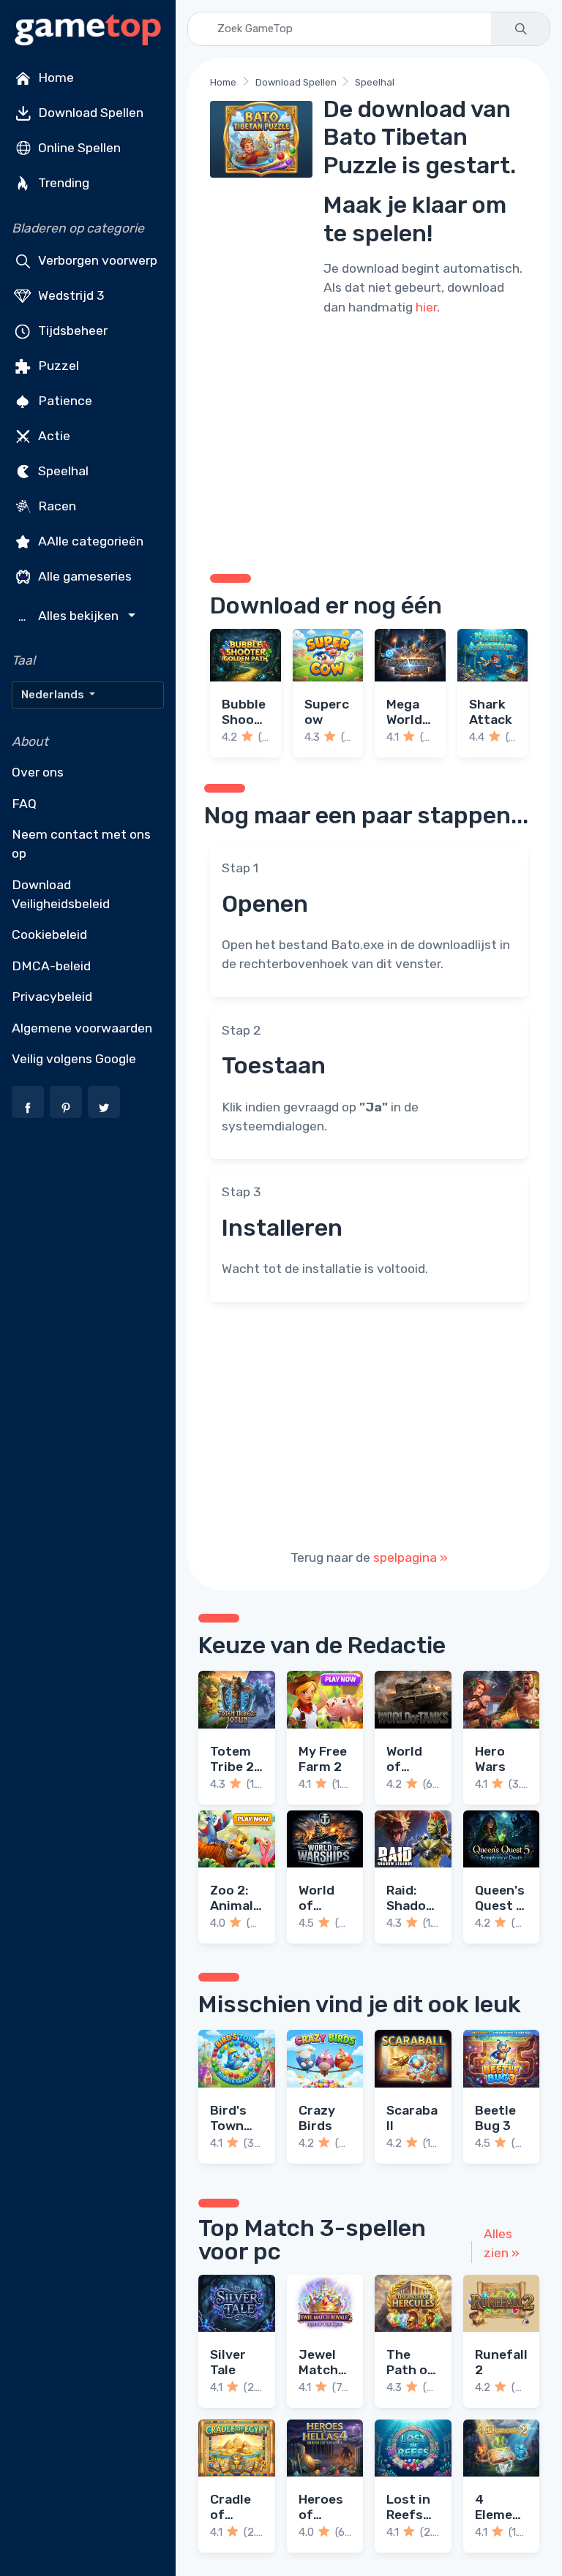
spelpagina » (411, 1557)
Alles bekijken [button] (70, 616)
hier (426, 307)
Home (55, 78)
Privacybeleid (52, 997)
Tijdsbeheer (71, 331)
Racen (56, 506)
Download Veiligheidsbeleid (61, 894)
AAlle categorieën (89, 541)
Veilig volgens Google (74, 1059)
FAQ (24, 804)
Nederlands (54, 695)
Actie (53, 436)
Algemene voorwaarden (82, 1028)
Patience (64, 401)
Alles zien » (502, 2243)
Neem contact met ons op (81, 844)
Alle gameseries (83, 576)
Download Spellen (89, 113)
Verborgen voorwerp (96, 260)
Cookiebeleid (49, 934)
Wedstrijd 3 (70, 295)
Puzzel (57, 366)
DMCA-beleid (51, 966)
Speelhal (62, 471)
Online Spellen (78, 148)
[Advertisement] (369, 442)
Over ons (38, 772)
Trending (62, 183)
